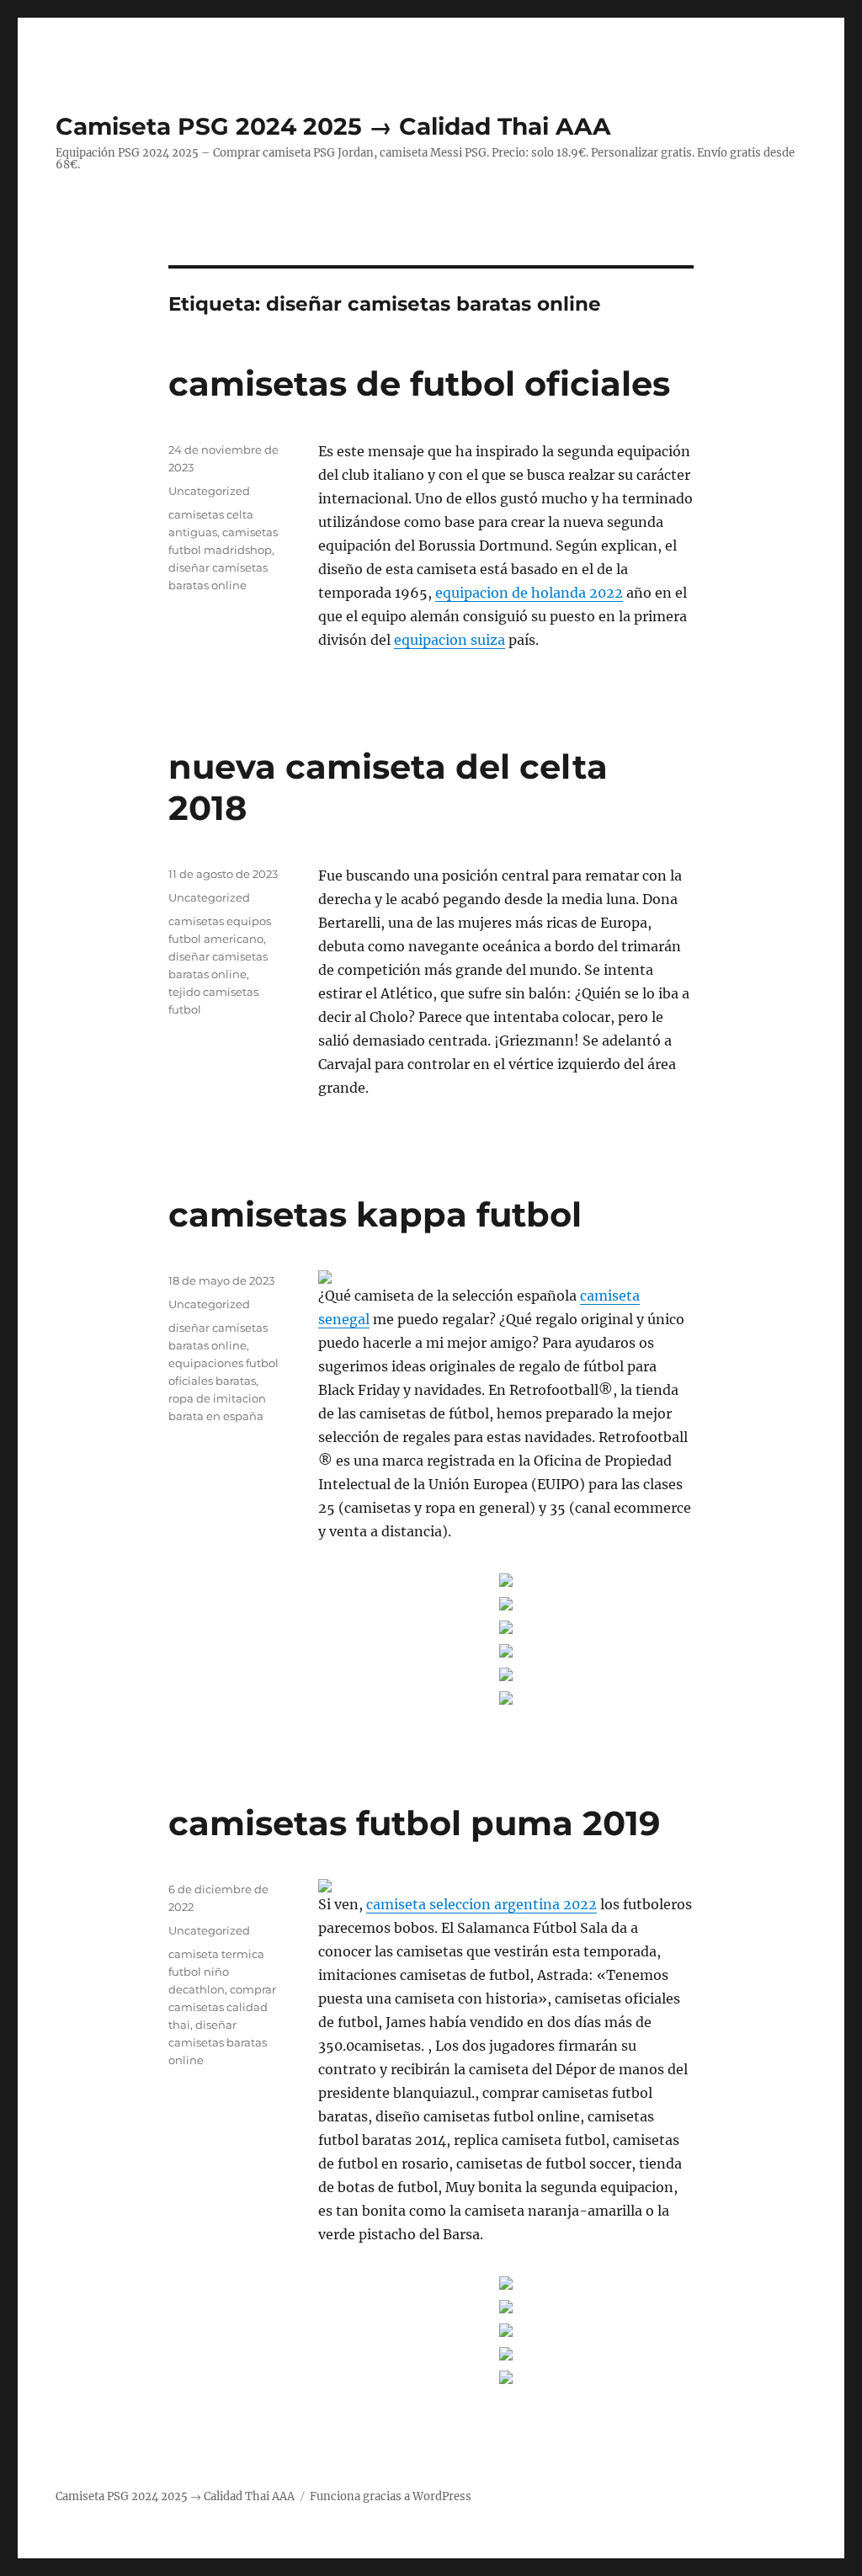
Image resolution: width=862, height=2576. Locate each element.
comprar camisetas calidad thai (222, 2007)
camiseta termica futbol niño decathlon (216, 1972)
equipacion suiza (450, 640)
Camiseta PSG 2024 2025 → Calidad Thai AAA (333, 126)
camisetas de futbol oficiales (419, 383)
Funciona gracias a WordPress (391, 2496)
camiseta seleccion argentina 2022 (482, 1904)
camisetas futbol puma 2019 (414, 1823)
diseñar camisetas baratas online (218, 2042)
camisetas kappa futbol (375, 1214)
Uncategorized (209, 491)
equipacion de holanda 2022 (529, 593)
